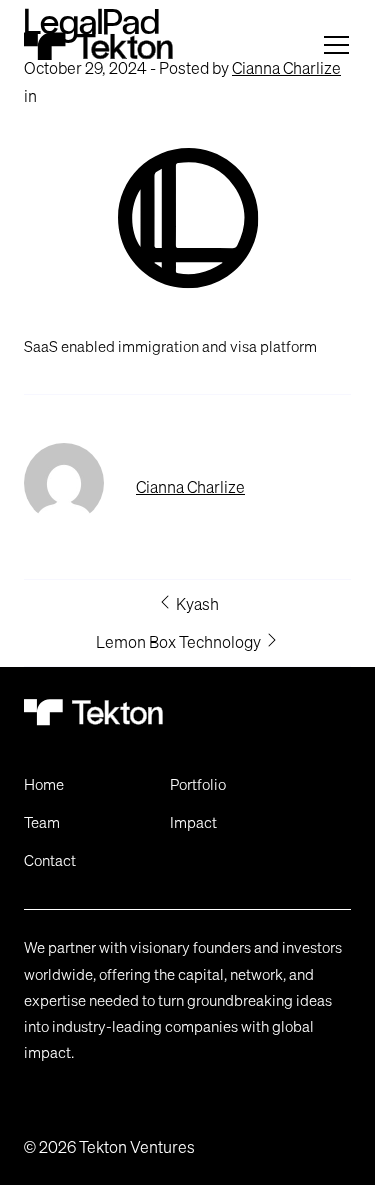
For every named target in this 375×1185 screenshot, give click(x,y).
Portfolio (198, 784)
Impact (193, 822)
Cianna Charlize (190, 487)
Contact (50, 860)
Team (42, 822)
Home (44, 784)
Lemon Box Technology (180, 642)
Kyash (196, 604)
